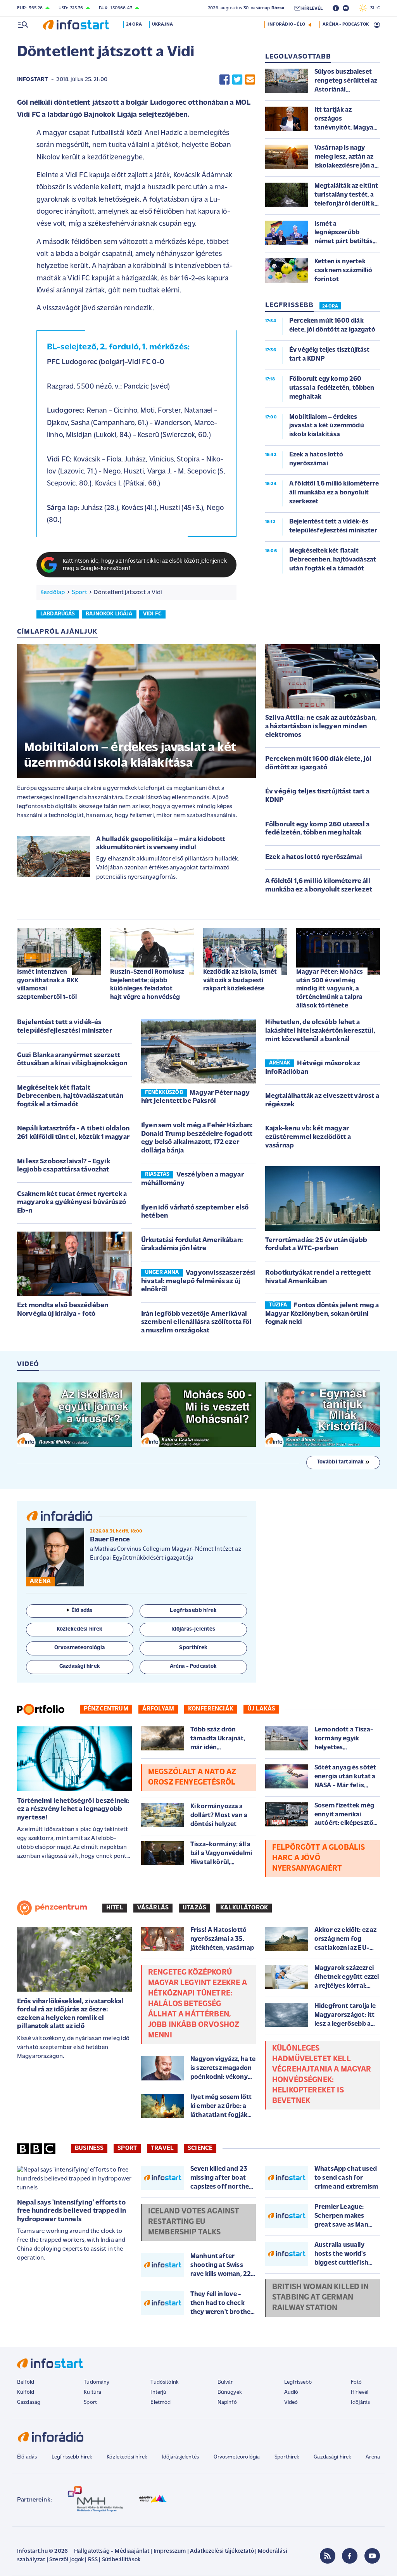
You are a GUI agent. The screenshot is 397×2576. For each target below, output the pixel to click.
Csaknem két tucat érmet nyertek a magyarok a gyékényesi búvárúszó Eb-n (72, 1203)
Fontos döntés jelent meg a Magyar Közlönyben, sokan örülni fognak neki (322, 1314)
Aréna (373, 2457)
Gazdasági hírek (332, 2457)
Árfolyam (158, 1709)
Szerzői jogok (66, 2560)
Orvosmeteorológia (237, 2457)
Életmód (161, 2402)
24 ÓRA (330, 306)
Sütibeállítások (121, 2560)
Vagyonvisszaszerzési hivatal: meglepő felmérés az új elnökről (198, 1281)
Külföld (26, 2392)
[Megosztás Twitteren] (237, 80)
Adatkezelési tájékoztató (222, 2551)
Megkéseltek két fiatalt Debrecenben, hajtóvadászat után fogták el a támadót (70, 1096)
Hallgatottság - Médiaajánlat (112, 2551)
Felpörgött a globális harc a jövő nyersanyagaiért (318, 1858)
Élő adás (82, 1611)
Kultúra (92, 2392)
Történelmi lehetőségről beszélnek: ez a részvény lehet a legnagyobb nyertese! (73, 1810)
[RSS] (328, 2556)
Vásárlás (153, 1908)
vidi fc (152, 614)
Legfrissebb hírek (72, 2457)
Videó (291, 2402)
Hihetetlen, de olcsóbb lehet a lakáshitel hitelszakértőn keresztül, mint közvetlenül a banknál (320, 1031)
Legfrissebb (298, 2382)
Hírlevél (360, 2392)
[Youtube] (372, 2556)
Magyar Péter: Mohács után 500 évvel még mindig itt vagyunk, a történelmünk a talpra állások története (330, 989)
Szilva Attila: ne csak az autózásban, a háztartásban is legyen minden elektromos (321, 726)
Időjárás (360, 2402)
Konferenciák (211, 1709)
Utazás (194, 1908)
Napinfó (227, 2402)
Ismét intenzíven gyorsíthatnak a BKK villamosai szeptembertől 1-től (48, 985)
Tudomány (97, 2382)
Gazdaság (29, 2402)
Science (200, 2148)
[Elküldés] (250, 80)
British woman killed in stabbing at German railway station (321, 2298)
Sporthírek (287, 2457)
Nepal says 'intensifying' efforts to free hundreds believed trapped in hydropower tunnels (72, 2211)
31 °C (373, 8)
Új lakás (261, 1709)
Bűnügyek (230, 2392)
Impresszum (170, 2551)
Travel (162, 2148)
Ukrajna (162, 24)
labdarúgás (58, 614)
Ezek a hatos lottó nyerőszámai (314, 857)
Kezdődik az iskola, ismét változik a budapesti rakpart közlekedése (240, 980)
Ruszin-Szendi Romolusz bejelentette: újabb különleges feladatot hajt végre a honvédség (147, 985)
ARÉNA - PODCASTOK (346, 24)
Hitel (115, 1908)
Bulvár (225, 2382)
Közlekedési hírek (127, 2457)
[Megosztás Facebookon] (224, 80)
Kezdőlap (53, 593)
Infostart (33, 80)
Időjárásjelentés (180, 2457)
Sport (79, 593)
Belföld (26, 2382)
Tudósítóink (164, 2382)
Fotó (356, 2382)
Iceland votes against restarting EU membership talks (194, 2222)
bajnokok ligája (109, 614)
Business (89, 2148)
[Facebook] (350, 2556)
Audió (291, 2392)
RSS (93, 2560)
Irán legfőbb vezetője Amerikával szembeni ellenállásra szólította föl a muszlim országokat (196, 1323)
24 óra (134, 24)
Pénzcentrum (106, 1709)
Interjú (158, 2392)
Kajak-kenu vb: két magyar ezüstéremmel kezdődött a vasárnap (308, 1137)
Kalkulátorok (244, 1908)
